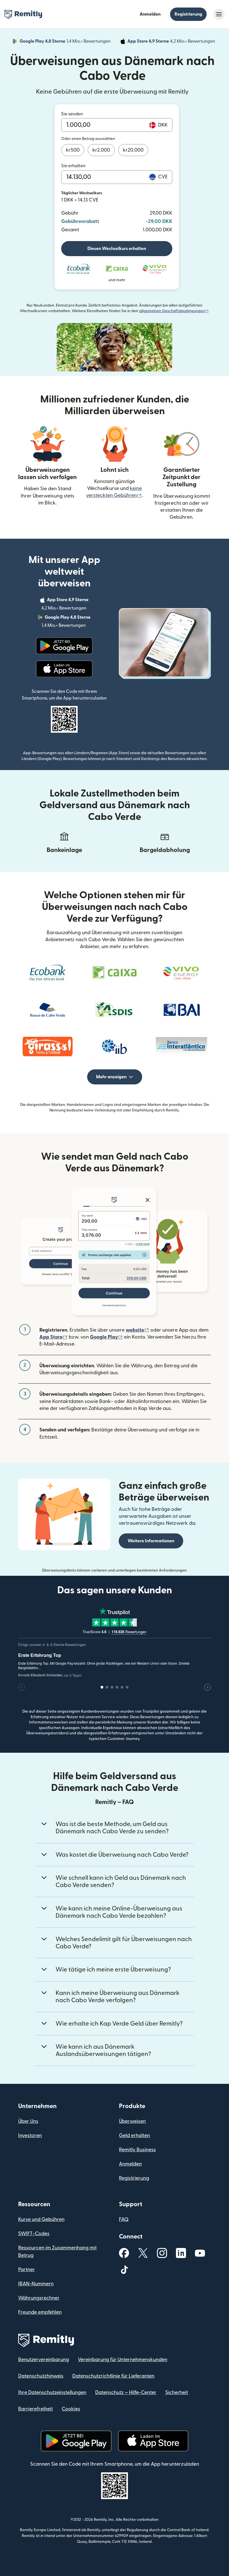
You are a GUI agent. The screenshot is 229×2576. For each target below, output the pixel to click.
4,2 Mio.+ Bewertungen (172, 42)
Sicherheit (177, 2392)
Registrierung (188, 14)
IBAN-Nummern (36, 2284)
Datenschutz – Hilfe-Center (126, 2392)
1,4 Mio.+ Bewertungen (66, 42)
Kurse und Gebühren (41, 2219)
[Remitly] (23, 14)
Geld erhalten (134, 2136)
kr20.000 (133, 150)
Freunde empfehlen (40, 2312)
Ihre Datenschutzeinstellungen (52, 2392)
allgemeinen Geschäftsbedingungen (174, 311)
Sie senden (72, 114)
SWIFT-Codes (34, 2234)
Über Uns (28, 2121)
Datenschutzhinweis (41, 2376)
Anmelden (150, 14)
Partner (27, 2270)
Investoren (30, 2136)
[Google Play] (64, 646)
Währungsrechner (39, 2298)
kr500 (73, 150)
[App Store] (64, 669)
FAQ (124, 2219)
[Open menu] (219, 14)
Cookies (71, 2409)
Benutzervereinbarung (44, 2360)
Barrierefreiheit (35, 2409)
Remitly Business (137, 2150)
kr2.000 (101, 150)
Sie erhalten (73, 166)
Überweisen (132, 2121)
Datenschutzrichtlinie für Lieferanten (113, 2376)
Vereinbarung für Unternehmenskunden (123, 2360)
